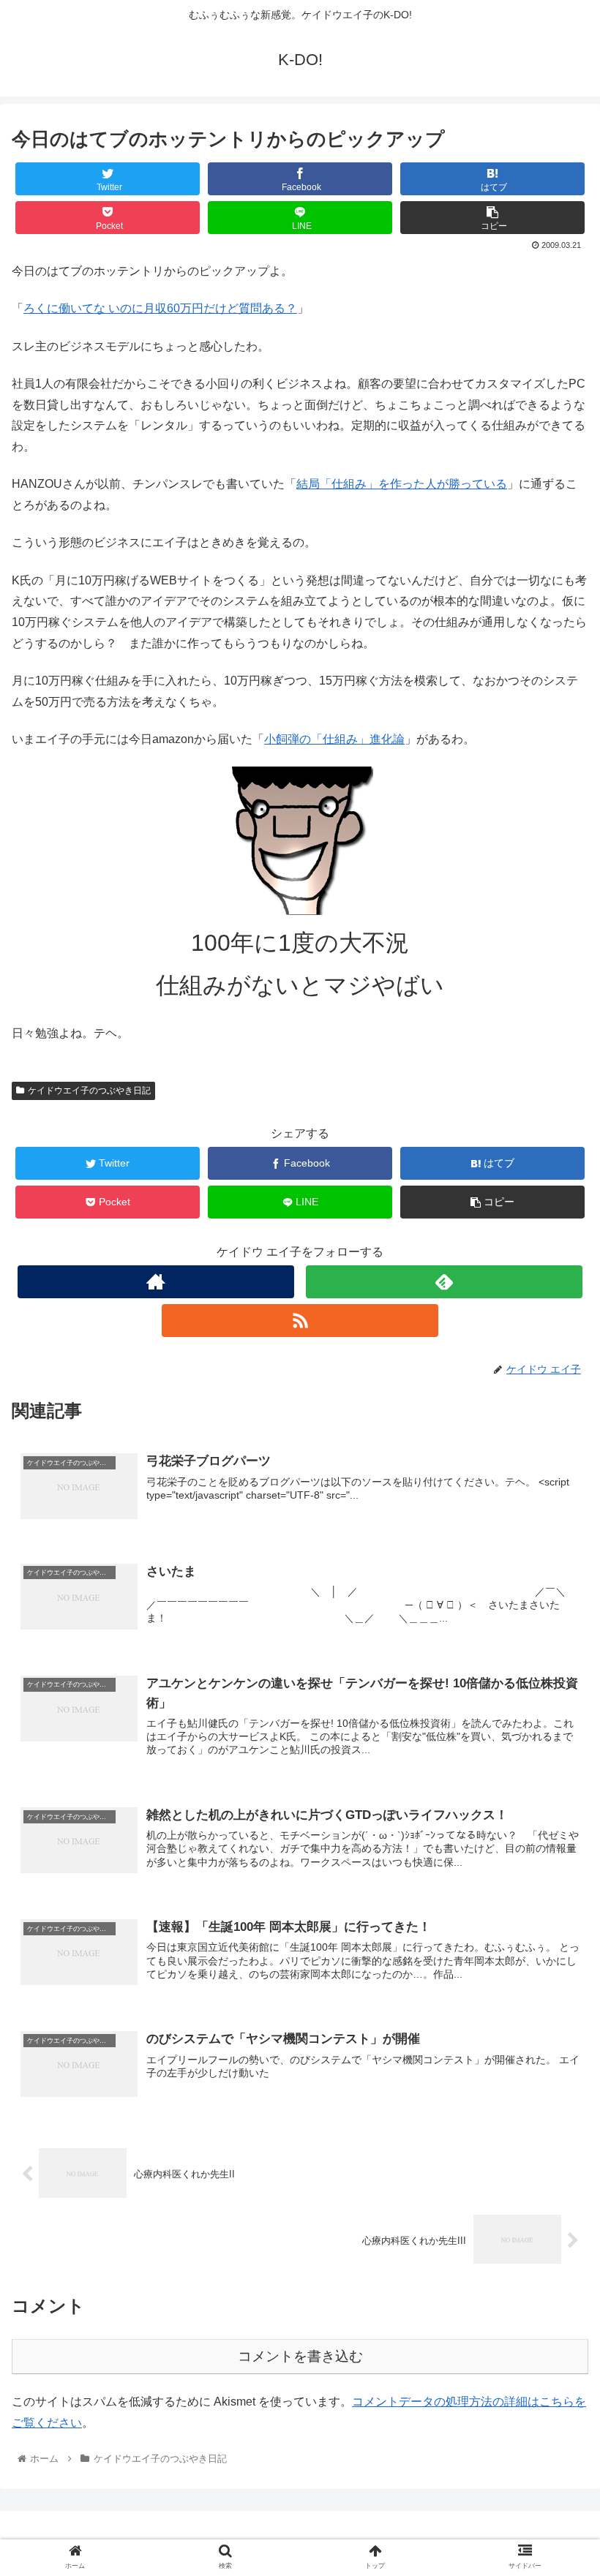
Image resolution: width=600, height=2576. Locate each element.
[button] (555, 1711)
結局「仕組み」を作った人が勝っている (402, 484)
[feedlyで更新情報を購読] (444, 1282)
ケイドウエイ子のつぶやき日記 (89, 1091)
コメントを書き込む (300, 2356)
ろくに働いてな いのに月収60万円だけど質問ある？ (160, 308)
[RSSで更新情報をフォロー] (300, 1321)
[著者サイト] (156, 1282)
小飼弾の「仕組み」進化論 (334, 739)
